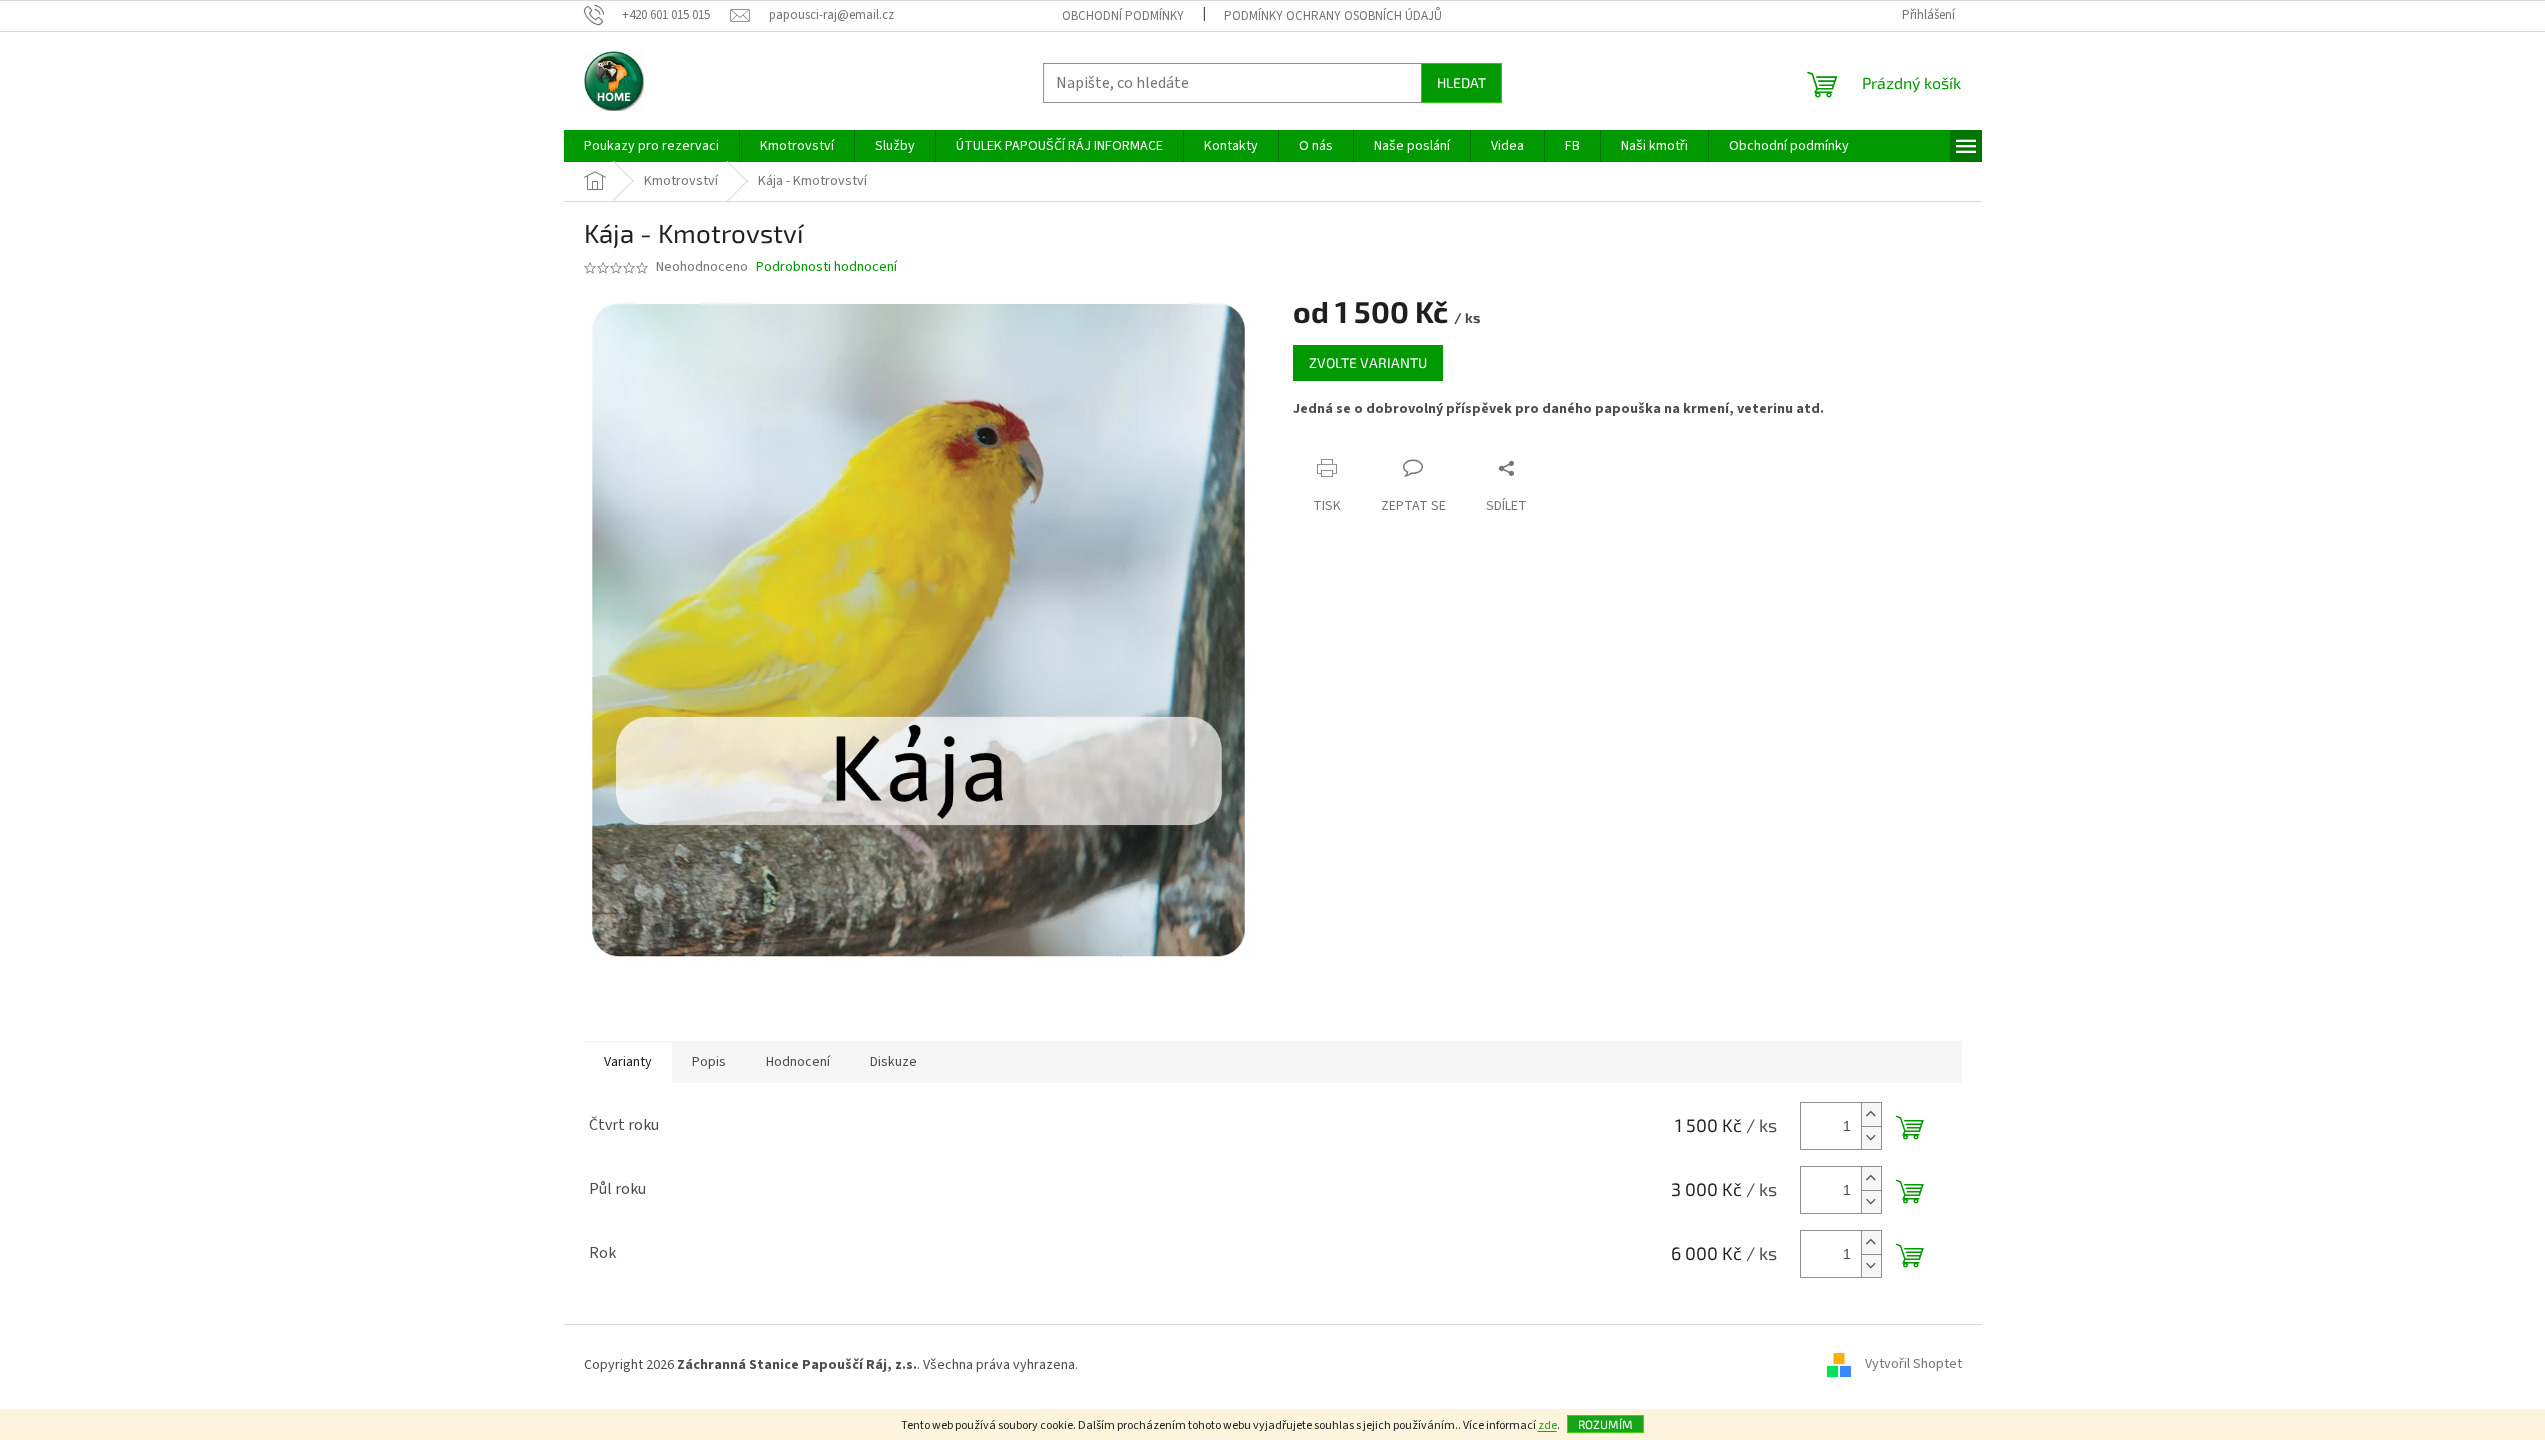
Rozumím (1605, 1424)
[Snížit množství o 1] (1871, 1137)
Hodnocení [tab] (798, 1062)
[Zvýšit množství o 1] (1871, 1114)
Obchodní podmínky (1123, 16)
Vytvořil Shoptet (1913, 1365)
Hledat (1461, 82)
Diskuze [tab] (893, 1062)
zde (1547, 1425)
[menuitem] (651, 146)
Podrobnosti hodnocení (826, 267)
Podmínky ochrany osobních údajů (1333, 16)
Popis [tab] (709, 1062)
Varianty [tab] (628, 1062)
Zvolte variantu (1368, 362)
